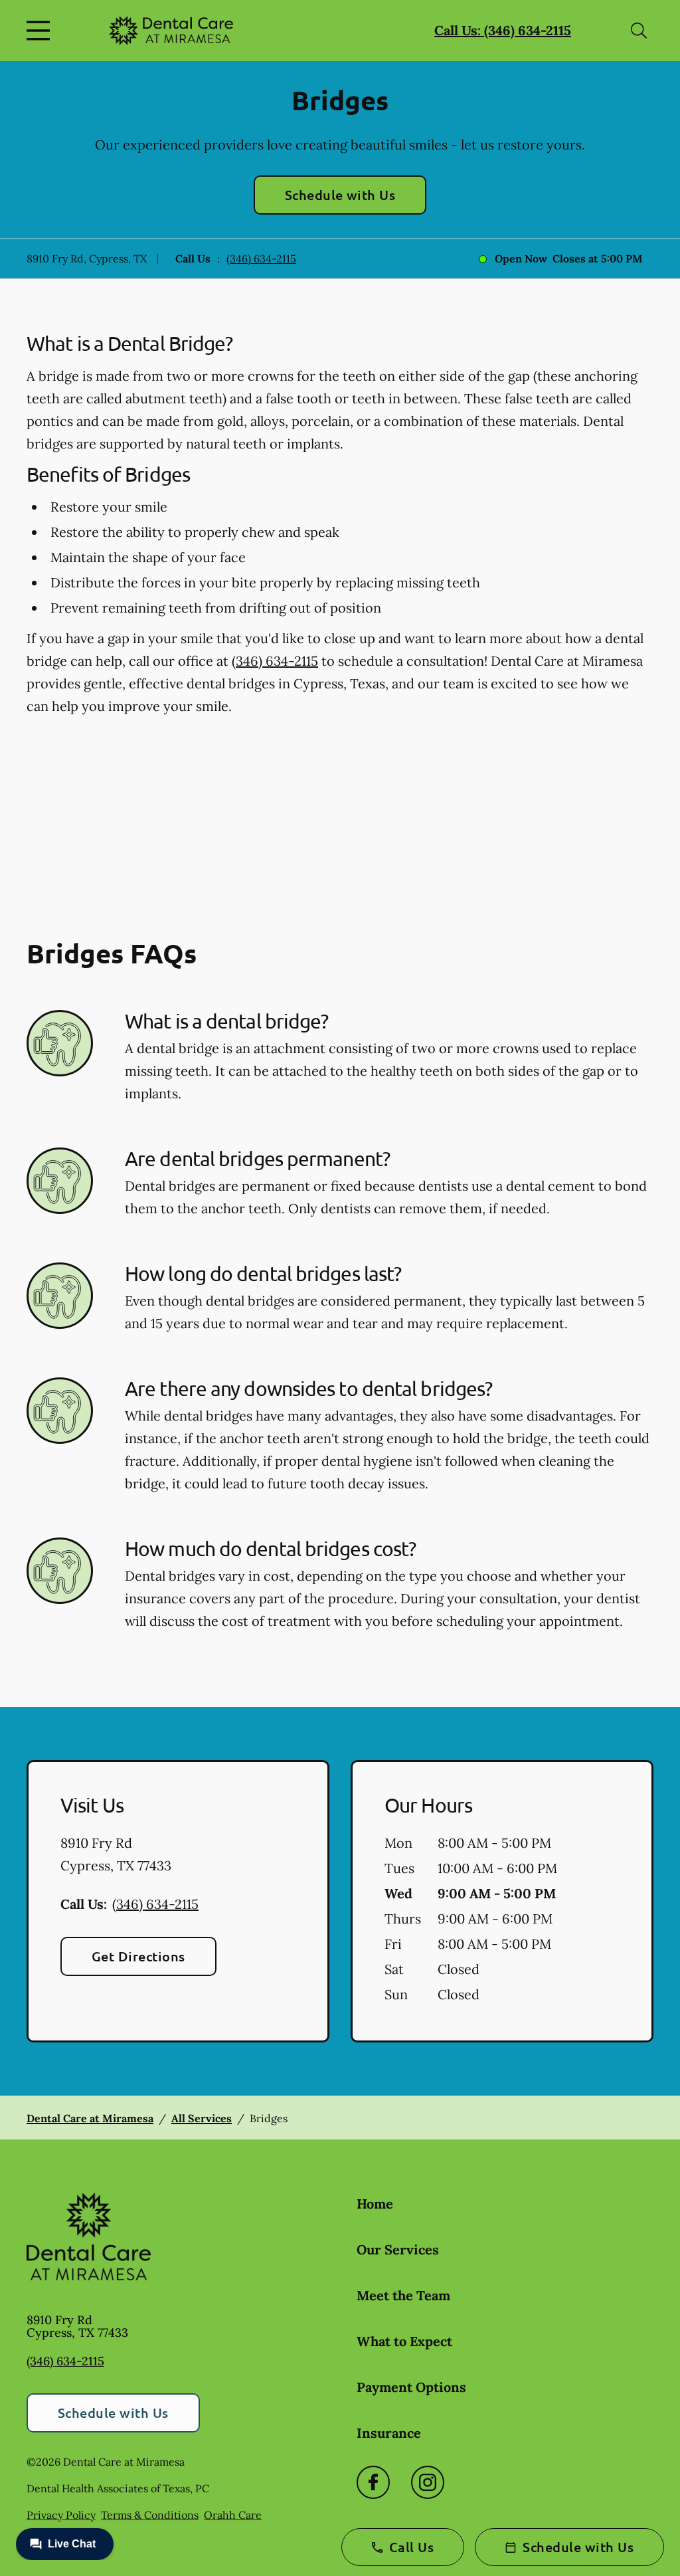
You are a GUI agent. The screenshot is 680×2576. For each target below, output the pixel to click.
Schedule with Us (340, 195)
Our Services (398, 2249)
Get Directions (138, 1956)
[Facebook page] (373, 2482)
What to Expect (404, 2341)
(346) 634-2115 (261, 258)
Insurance (389, 2433)
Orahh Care (233, 2515)
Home (375, 2204)
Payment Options (411, 2387)
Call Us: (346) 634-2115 (503, 30)
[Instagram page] (428, 2482)
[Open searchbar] (639, 31)
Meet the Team (403, 2295)
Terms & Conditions (150, 2515)
